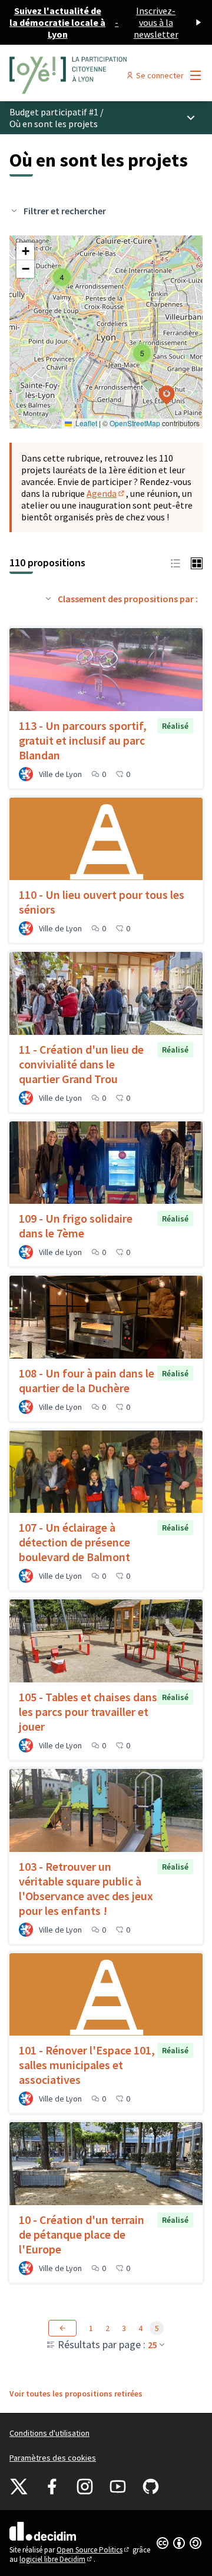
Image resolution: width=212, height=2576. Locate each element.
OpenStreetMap (135, 423)
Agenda (106, 493)
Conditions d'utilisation (49, 2433)
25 (153, 2345)
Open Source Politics (94, 2550)
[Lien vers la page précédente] (62, 2328)
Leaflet (85, 423)
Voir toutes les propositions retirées (76, 2394)
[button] (62, 277)
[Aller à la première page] (81, 75)
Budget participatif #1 (54, 112)
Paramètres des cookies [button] (53, 2458)
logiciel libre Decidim (57, 2559)
